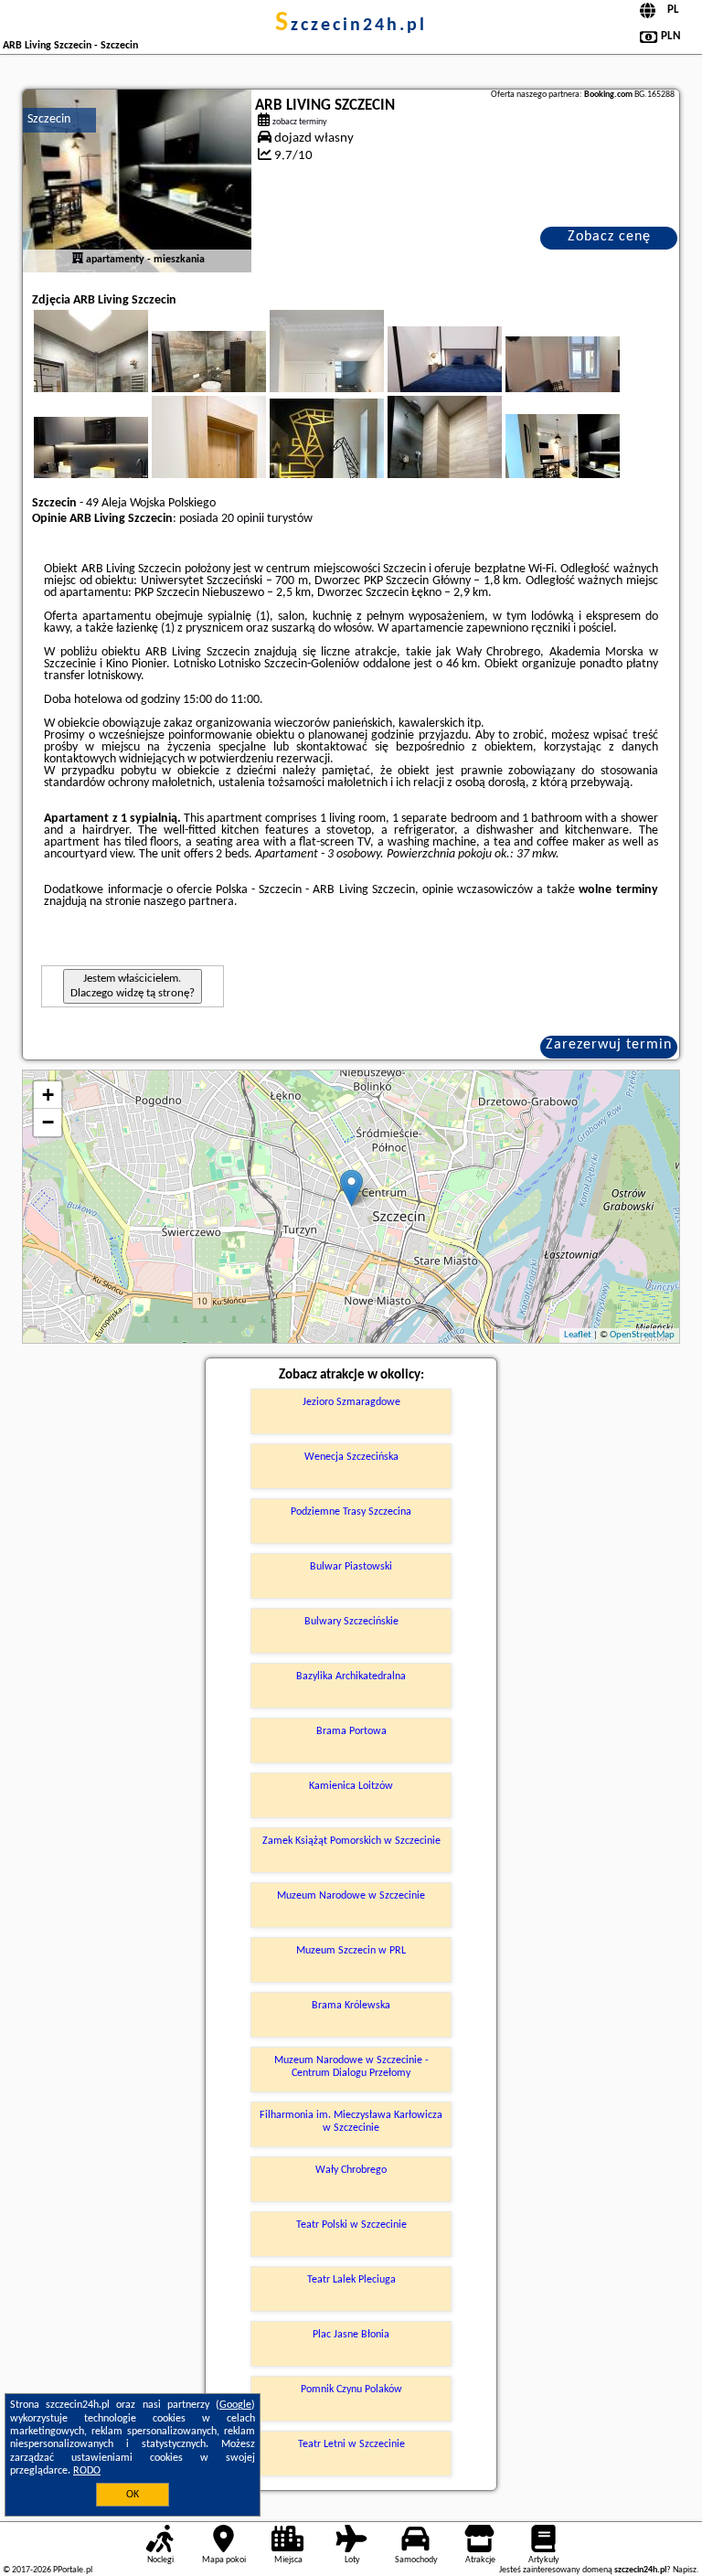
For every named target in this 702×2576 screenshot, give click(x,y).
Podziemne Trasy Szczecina (351, 1512)
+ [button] (48, 1095)
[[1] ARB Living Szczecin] (137, 181)
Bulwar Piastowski (351, 1567)
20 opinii (243, 519)
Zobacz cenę (609, 237)
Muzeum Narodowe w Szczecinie (351, 1896)
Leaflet (578, 1335)
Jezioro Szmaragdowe (351, 1402)
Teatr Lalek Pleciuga (351, 2280)
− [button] (48, 1122)
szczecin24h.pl (351, 26)
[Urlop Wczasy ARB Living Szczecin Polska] (234, 374)
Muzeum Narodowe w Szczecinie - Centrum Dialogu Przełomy (351, 2067)
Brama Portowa (351, 1731)
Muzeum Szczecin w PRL (351, 1951)
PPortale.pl (73, 2570)
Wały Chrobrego (351, 2170)
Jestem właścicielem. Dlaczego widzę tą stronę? (133, 986)
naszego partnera (189, 902)
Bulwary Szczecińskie (351, 1622)
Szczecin (49, 119)
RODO (87, 2471)
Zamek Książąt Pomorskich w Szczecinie (351, 1841)
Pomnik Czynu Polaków (351, 2390)
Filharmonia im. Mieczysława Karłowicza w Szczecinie (351, 2122)
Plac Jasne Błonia (351, 2335)
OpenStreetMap (642, 1335)
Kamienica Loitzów (351, 1786)
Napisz (685, 2570)
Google (235, 2405)
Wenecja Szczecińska (351, 1457)
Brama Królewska (351, 2006)
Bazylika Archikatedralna (351, 1677)
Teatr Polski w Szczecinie (351, 2225)
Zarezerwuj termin (609, 1045)
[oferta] (78, 260)
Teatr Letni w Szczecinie (351, 2444)
